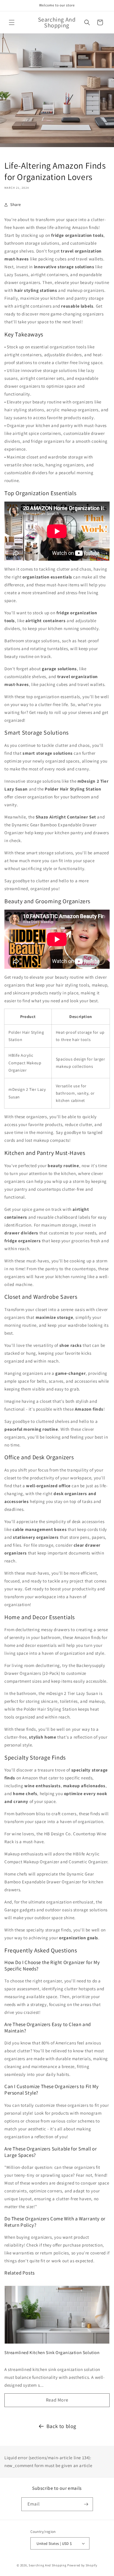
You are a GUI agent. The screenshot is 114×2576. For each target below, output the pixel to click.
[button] (12, 22)
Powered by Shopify (82, 2565)
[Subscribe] (86, 2504)
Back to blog (61, 2426)
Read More (57, 2400)
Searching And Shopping (47, 2565)
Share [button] (16, 204)
